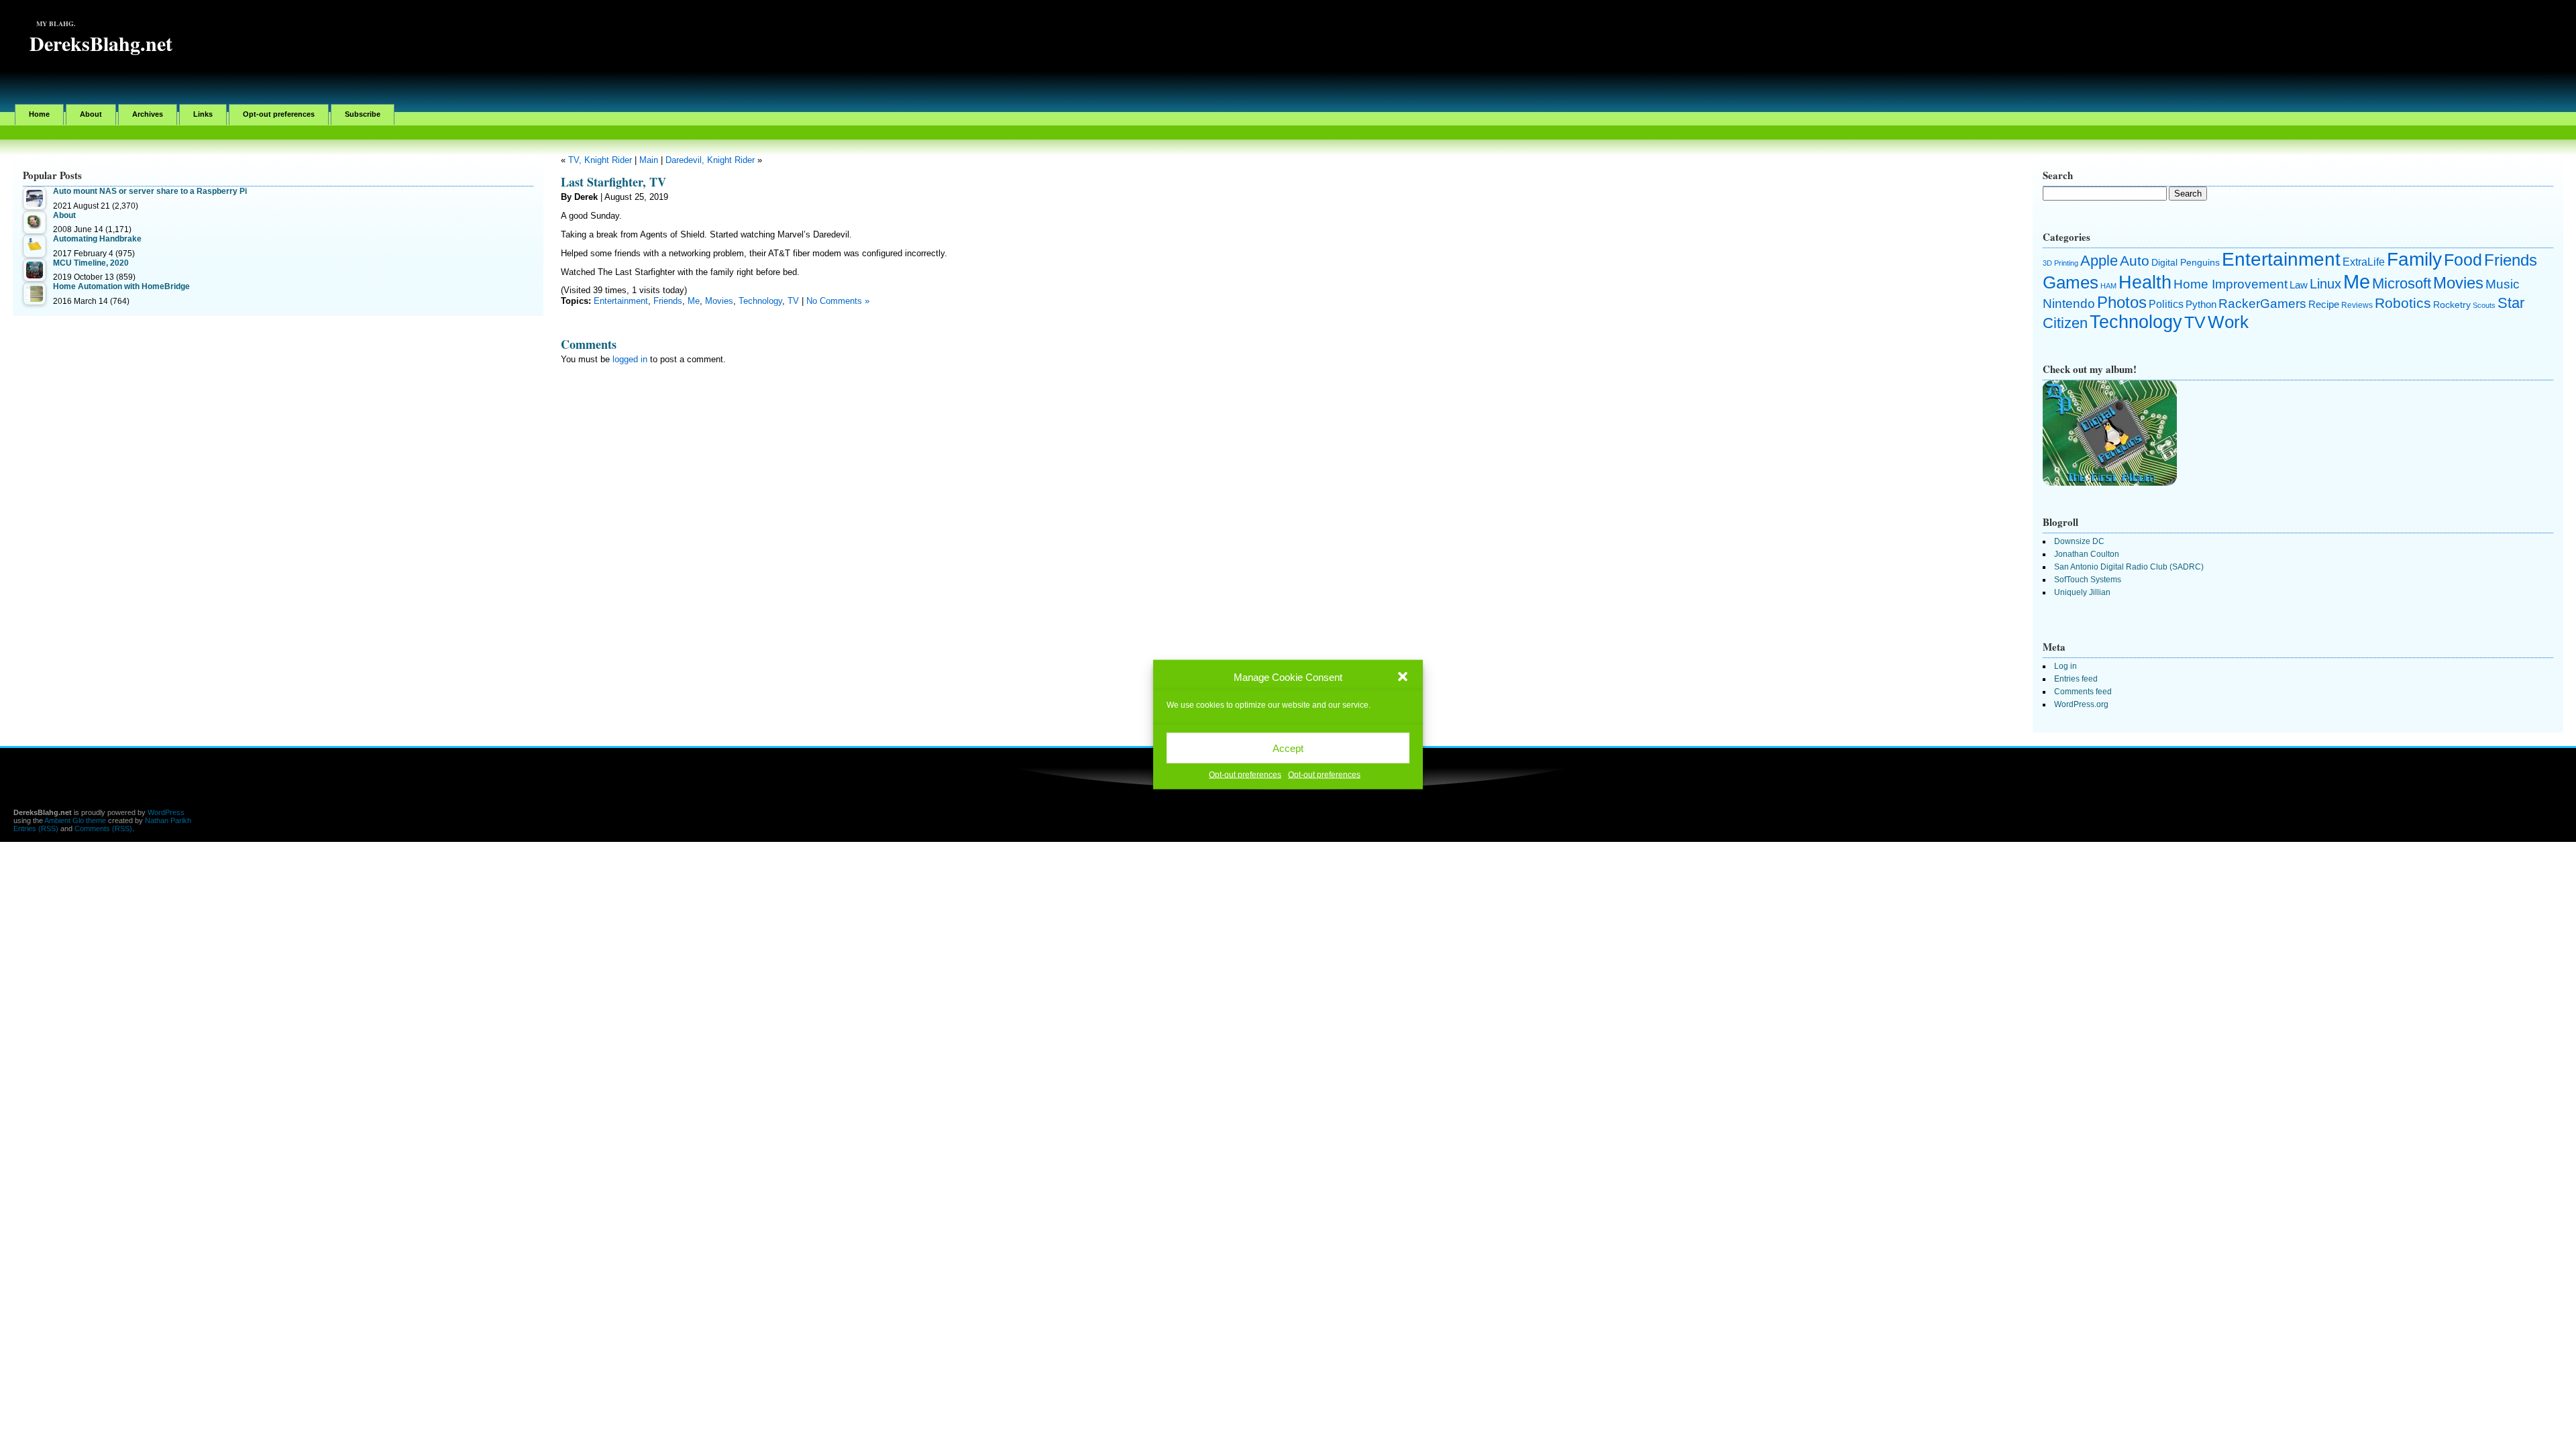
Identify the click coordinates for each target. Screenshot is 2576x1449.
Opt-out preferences (1245, 775)
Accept (1288, 748)
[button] (1403, 677)
